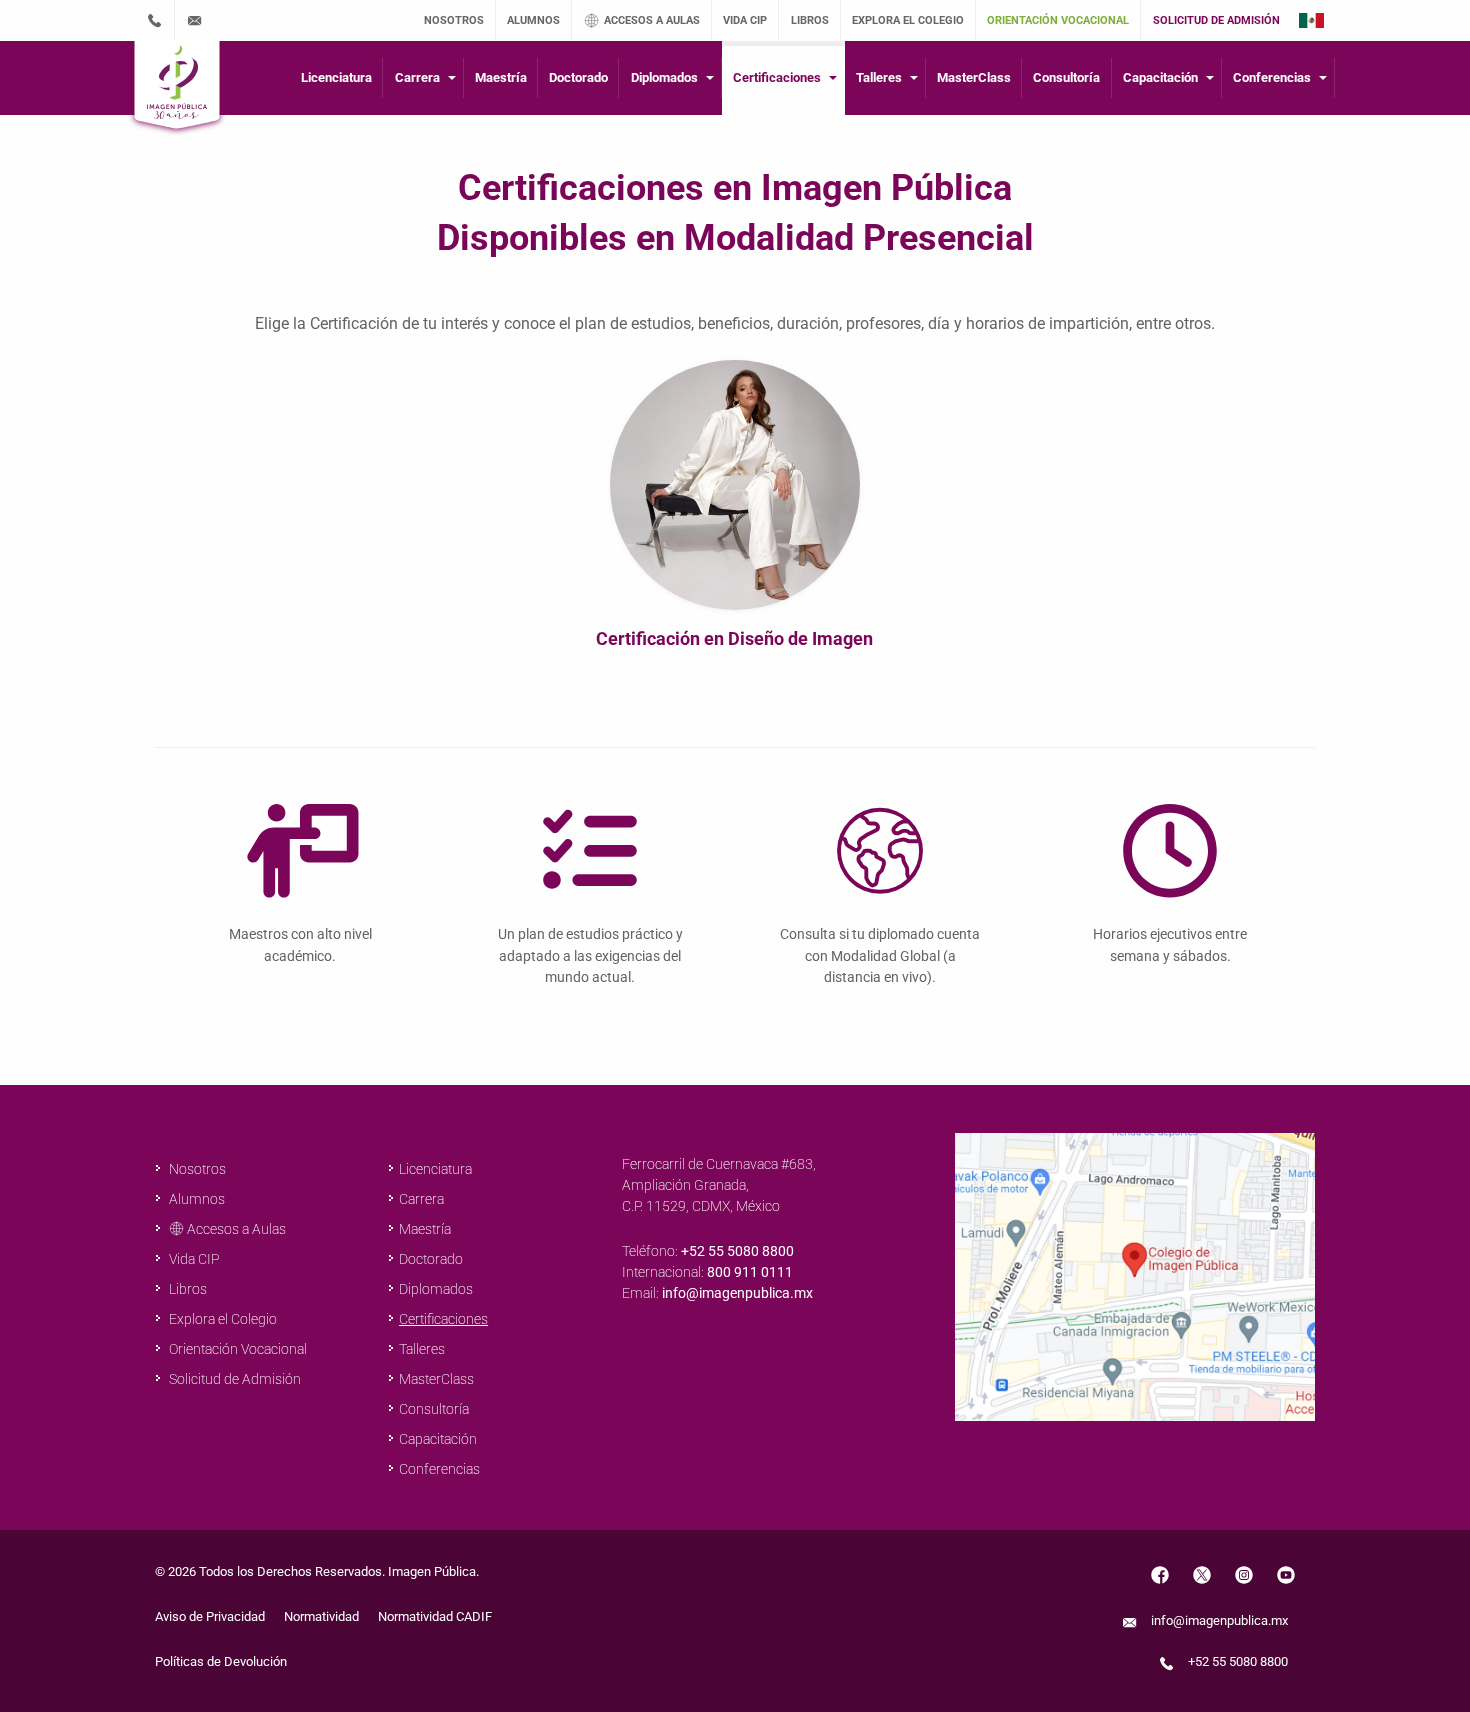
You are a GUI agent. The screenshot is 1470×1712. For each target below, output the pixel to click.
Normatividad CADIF (435, 1616)
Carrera (421, 1199)
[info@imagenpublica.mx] (195, 20)
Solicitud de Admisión (233, 1379)
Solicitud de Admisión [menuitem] (1216, 20)
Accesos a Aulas (235, 1229)
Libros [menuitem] (810, 20)
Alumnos (195, 1199)
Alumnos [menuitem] (533, 20)
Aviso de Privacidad (210, 1616)
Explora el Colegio (221, 1319)
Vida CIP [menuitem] (745, 20)
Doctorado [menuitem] (578, 77)
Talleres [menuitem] (879, 77)
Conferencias (439, 1469)
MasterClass (436, 1379)
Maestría (425, 1229)
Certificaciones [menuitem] (777, 77)
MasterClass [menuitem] (974, 77)
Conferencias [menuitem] (1272, 77)
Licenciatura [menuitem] (336, 77)
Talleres (422, 1349)
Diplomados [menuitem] (664, 77)
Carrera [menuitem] (417, 77)
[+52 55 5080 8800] (154, 20)
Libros (186, 1289)
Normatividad (321, 1616)
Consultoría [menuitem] (1066, 77)
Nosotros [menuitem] (454, 20)
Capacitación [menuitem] (1160, 77)
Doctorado (431, 1259)
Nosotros (196, 1169)
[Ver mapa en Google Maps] (1135, 1276)
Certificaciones (443, 1319)
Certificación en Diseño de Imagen (734, 638)
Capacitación (438, 1439)
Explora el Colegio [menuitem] (908, 20)
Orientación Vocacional (236, 1349)
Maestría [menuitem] (501, 77)
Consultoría (434, 1409)
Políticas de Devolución (221, 1661)
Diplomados (436, 1289)
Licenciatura (435, 1169)
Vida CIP (192, 1259)
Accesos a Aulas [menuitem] (652, 20)
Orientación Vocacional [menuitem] (1058, 20)
